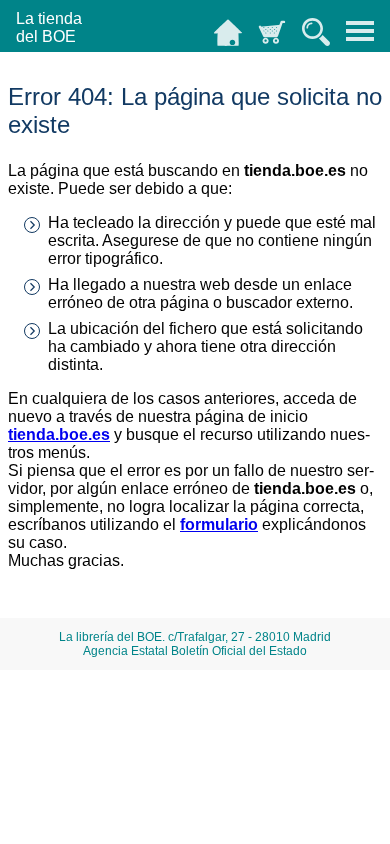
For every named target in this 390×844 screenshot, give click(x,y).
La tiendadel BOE (49, 27)
